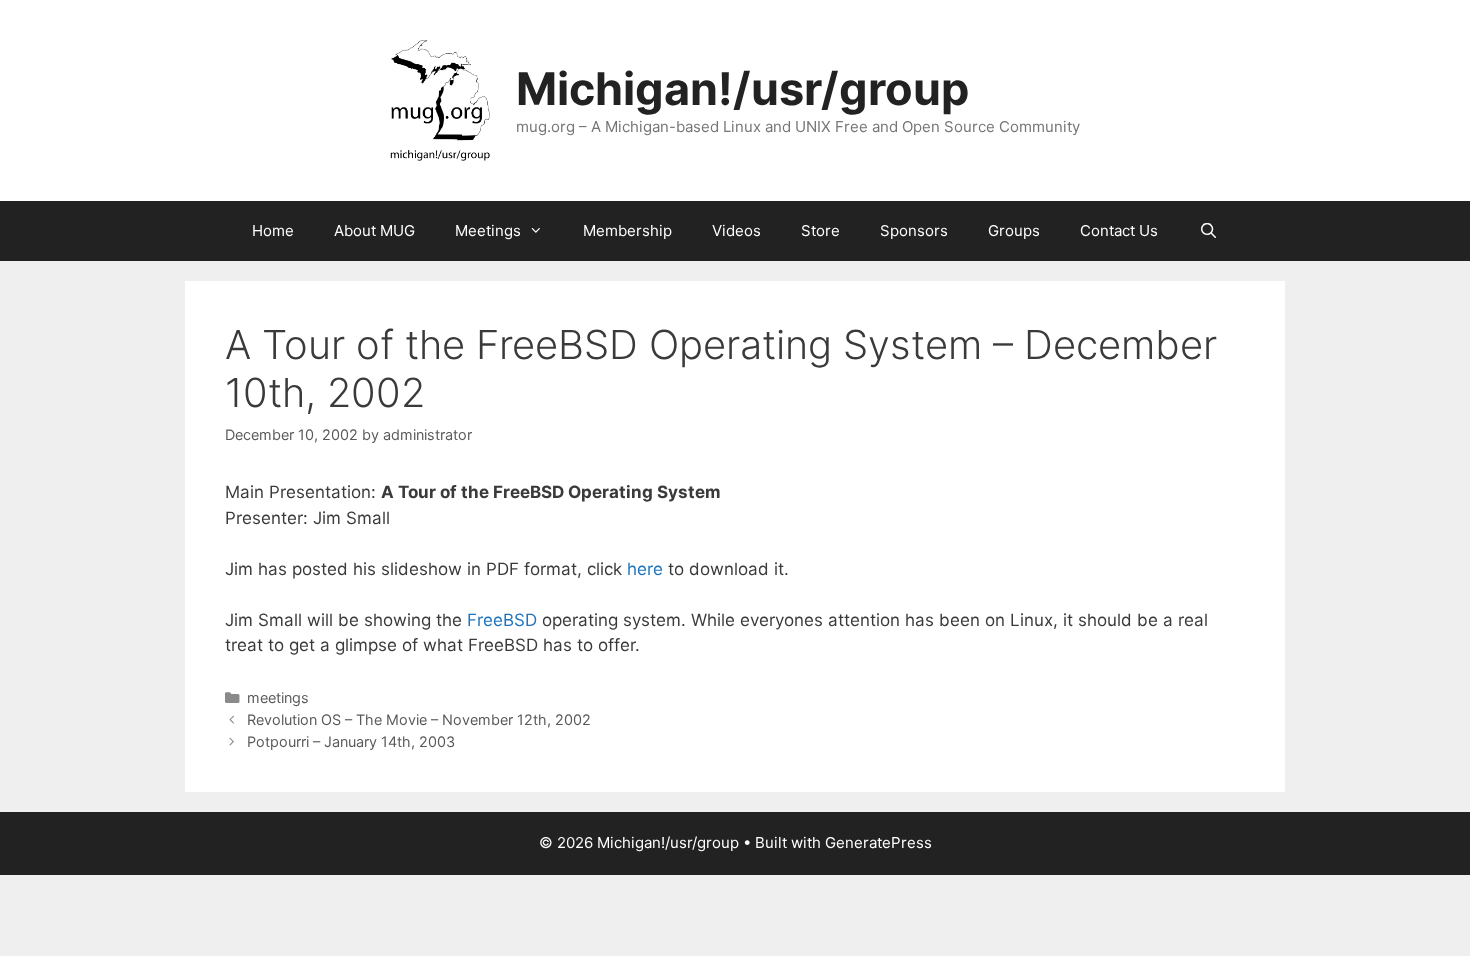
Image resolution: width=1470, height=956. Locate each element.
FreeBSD (502, 620)
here (645, 569)
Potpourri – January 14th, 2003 (351, 741)
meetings (278, 697)
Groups (1014, 230)
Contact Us (1119, 230)
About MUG (374, 230)
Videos (736, 230)
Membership (627, 230)
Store (820, 230)
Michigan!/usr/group (742, 88)
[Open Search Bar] (1207, 231)
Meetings (488, 230)
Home (273, 230)
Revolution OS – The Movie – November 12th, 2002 (419, 719)
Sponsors (914, 230)
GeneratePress (878, 842)
